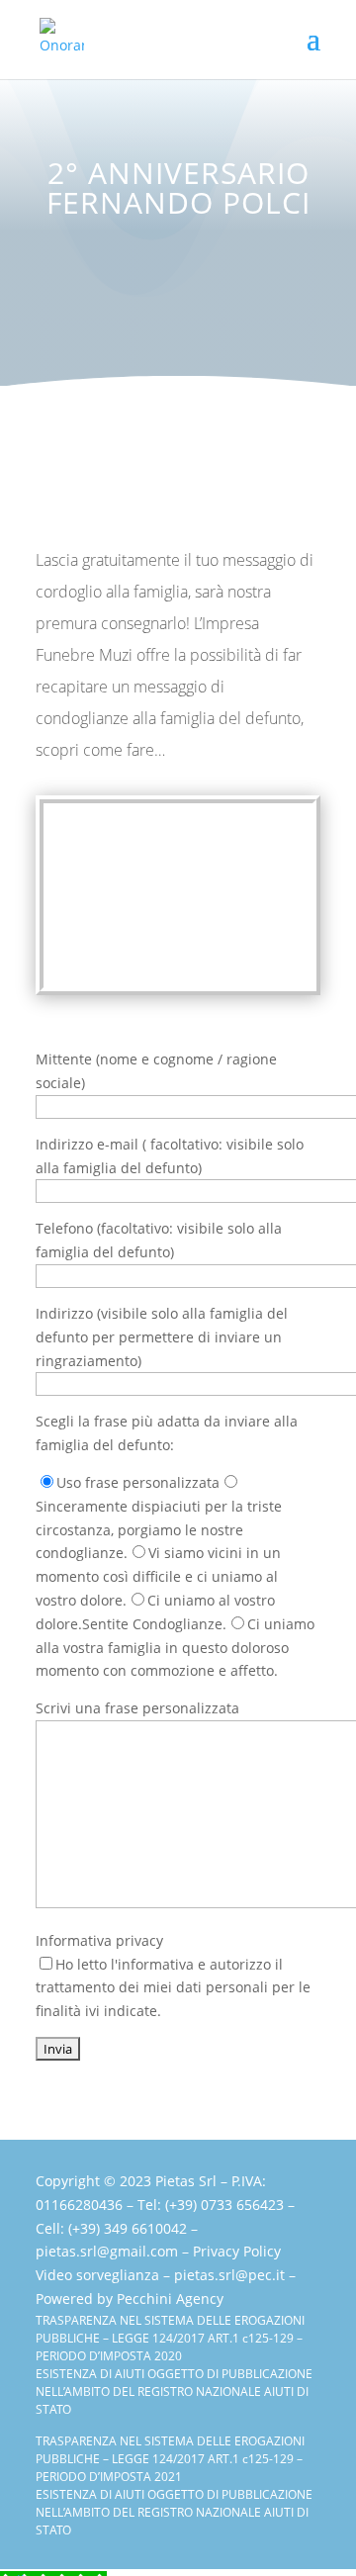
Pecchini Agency (170, 2299)
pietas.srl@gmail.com (107, 2251)
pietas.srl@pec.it (229, 2275)
